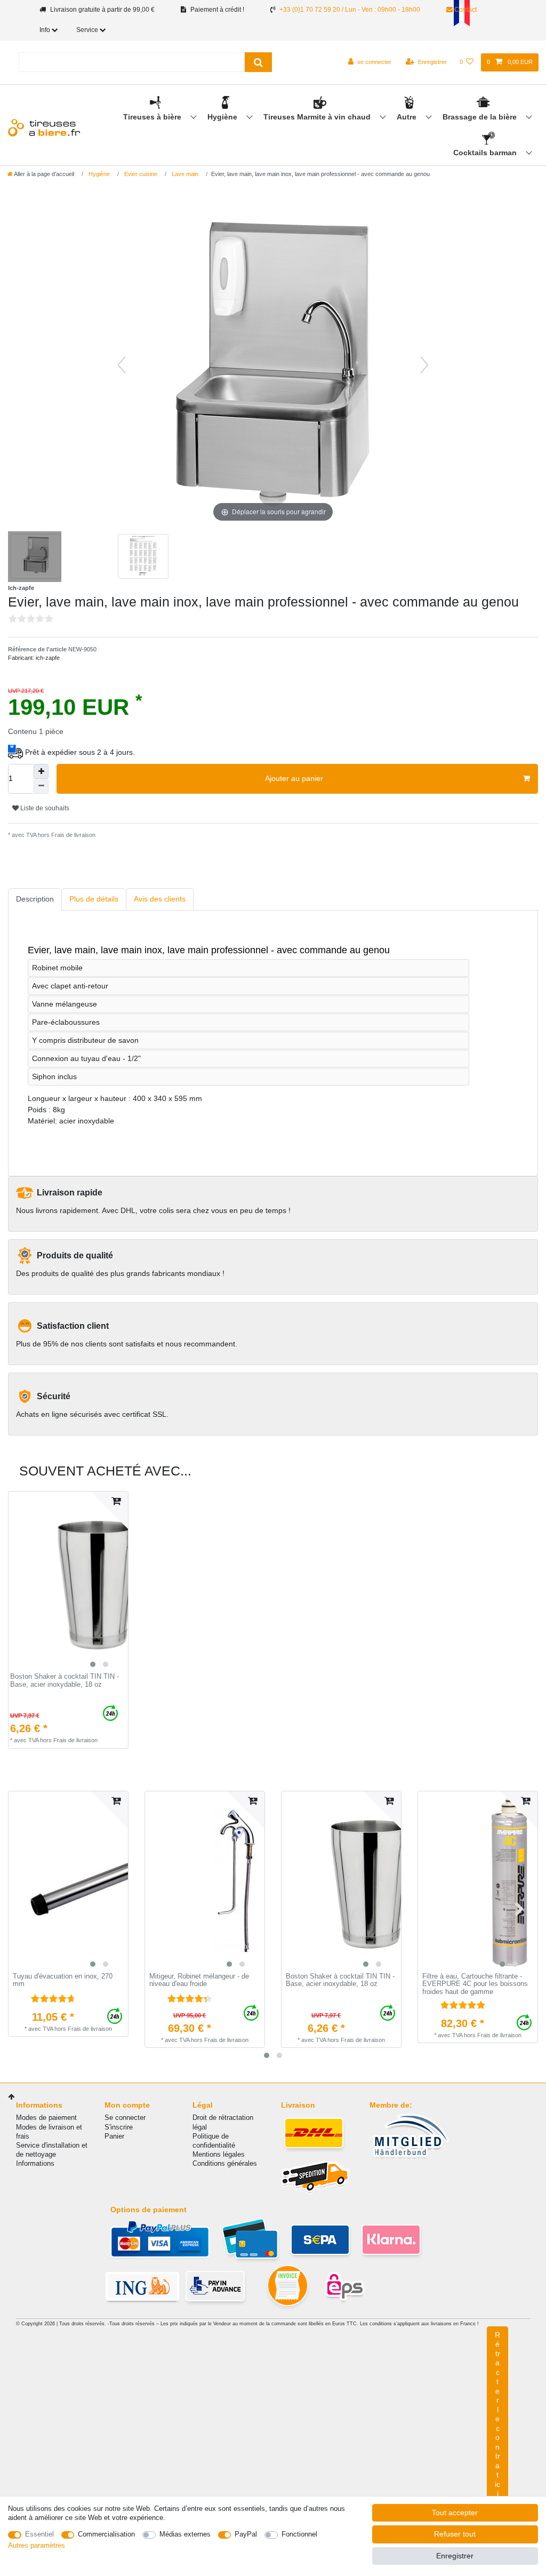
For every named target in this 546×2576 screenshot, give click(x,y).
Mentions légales (219, 2154)
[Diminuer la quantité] (41, 786)
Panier (114, 2136)
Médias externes (185, 2534)
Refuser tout (455, 2534)
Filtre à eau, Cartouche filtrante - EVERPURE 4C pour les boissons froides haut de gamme (475, 1984)
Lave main (184, 174)
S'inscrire (119, 2127)
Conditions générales (225, 2163)
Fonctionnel (299, 2534)
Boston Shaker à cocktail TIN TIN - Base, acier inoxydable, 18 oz (65, 1681)
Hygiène (223, 117)
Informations (35, 2163)
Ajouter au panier (294, 778)
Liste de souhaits (44, 808)
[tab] (35, 900)
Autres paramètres (37, 2545)
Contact (465, 10)
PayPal (246, 2534)
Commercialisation (106, 2534)
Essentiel (39, 2534)
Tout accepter (455, 2513)
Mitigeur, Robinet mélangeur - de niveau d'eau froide (199, 1980)
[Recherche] (258, 62)
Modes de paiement (46, 2118)
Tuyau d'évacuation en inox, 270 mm (63, 1980)
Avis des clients (160, 899)
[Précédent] (122, 365)
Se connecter (125, 2118)
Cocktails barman (486, 153)
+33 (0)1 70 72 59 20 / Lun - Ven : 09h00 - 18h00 (350, 10)
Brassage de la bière (481, 117)
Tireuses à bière (153, 117)
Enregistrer (455, 2556)
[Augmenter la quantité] (41, 771)
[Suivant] (424, 365)
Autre (408, 117)
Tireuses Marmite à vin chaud (318, 117)
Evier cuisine (140, 174)
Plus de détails (94, 899)
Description (35, 899)
